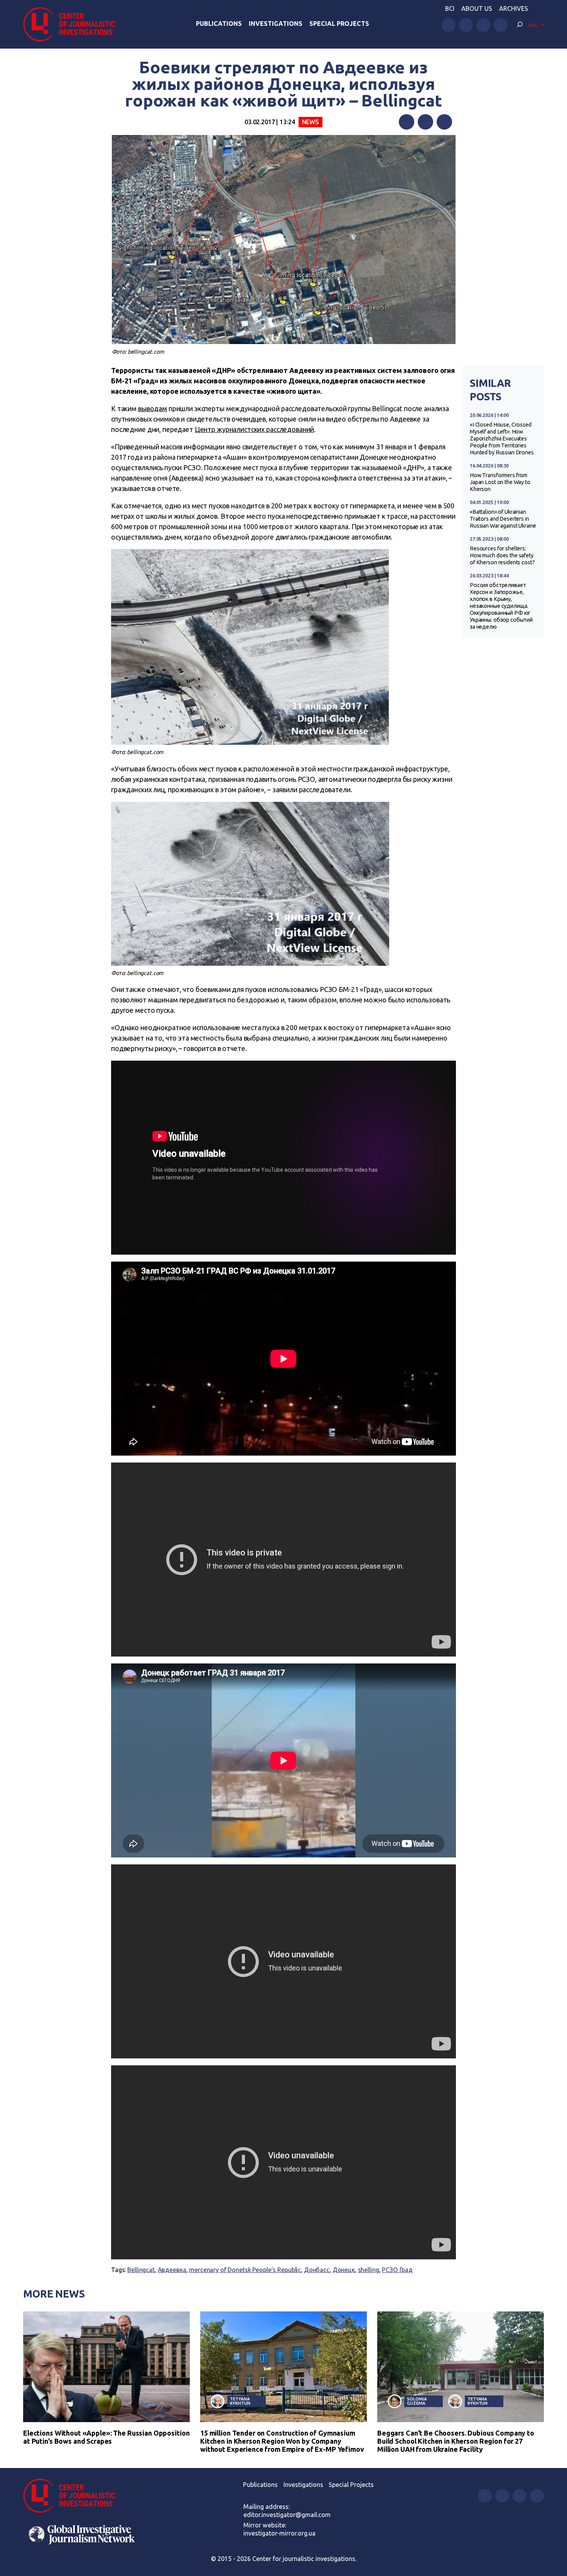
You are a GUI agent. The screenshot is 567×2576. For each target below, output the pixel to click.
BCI (450, 8)
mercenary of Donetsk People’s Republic (245, 2270)
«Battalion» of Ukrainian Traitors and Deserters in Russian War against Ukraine (503, 519)
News (310, 122)
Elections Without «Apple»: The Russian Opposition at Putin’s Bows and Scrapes (106, 2437)
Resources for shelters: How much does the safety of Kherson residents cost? (502, 555)
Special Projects (339, 24)
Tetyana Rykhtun (240, 2401)
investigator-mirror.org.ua (279, 2533)
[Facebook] (407, 122)
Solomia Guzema (417, 2401)
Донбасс (317, 2270)
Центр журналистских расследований (255, 429)
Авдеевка (172, 2270)
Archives (514, 8)
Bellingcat (141, 2270)
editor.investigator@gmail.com (287, 2515)
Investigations (276, 24)
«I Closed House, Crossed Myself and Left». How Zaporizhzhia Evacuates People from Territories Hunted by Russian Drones (502, 439)
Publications (219, 24)
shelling (369, 2270)
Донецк (344, 2270)
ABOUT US (477, 8)
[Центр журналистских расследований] (73, 24)
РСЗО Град (397, 2270)
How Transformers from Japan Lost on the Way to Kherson (500, 482)
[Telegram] (444, 122)
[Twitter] (425, 122)
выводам (153, 408)
